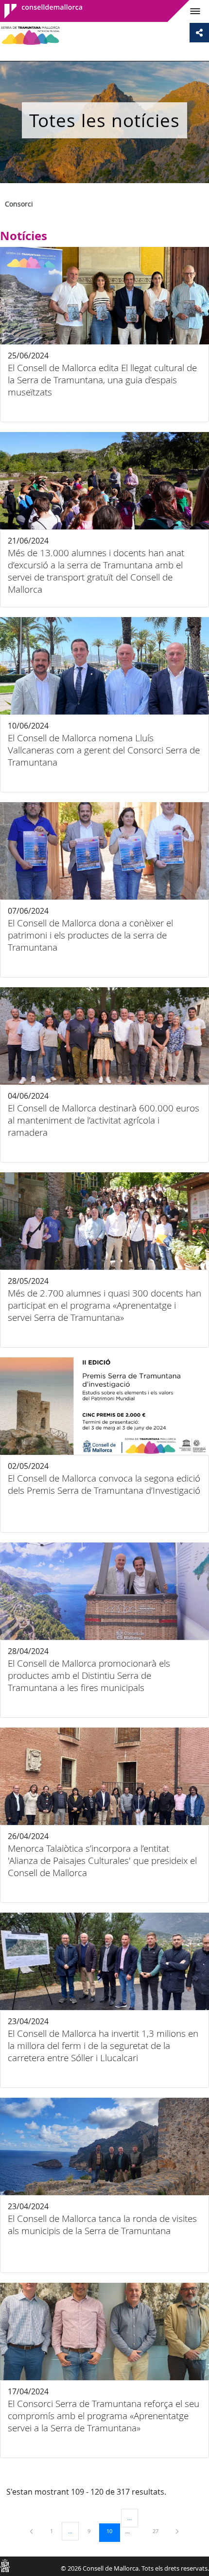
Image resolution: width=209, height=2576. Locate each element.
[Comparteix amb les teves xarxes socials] (199, 33)
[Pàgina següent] (177, 2531)
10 (113, 2531)
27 (159, 2531)
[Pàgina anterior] (32, 2531)
